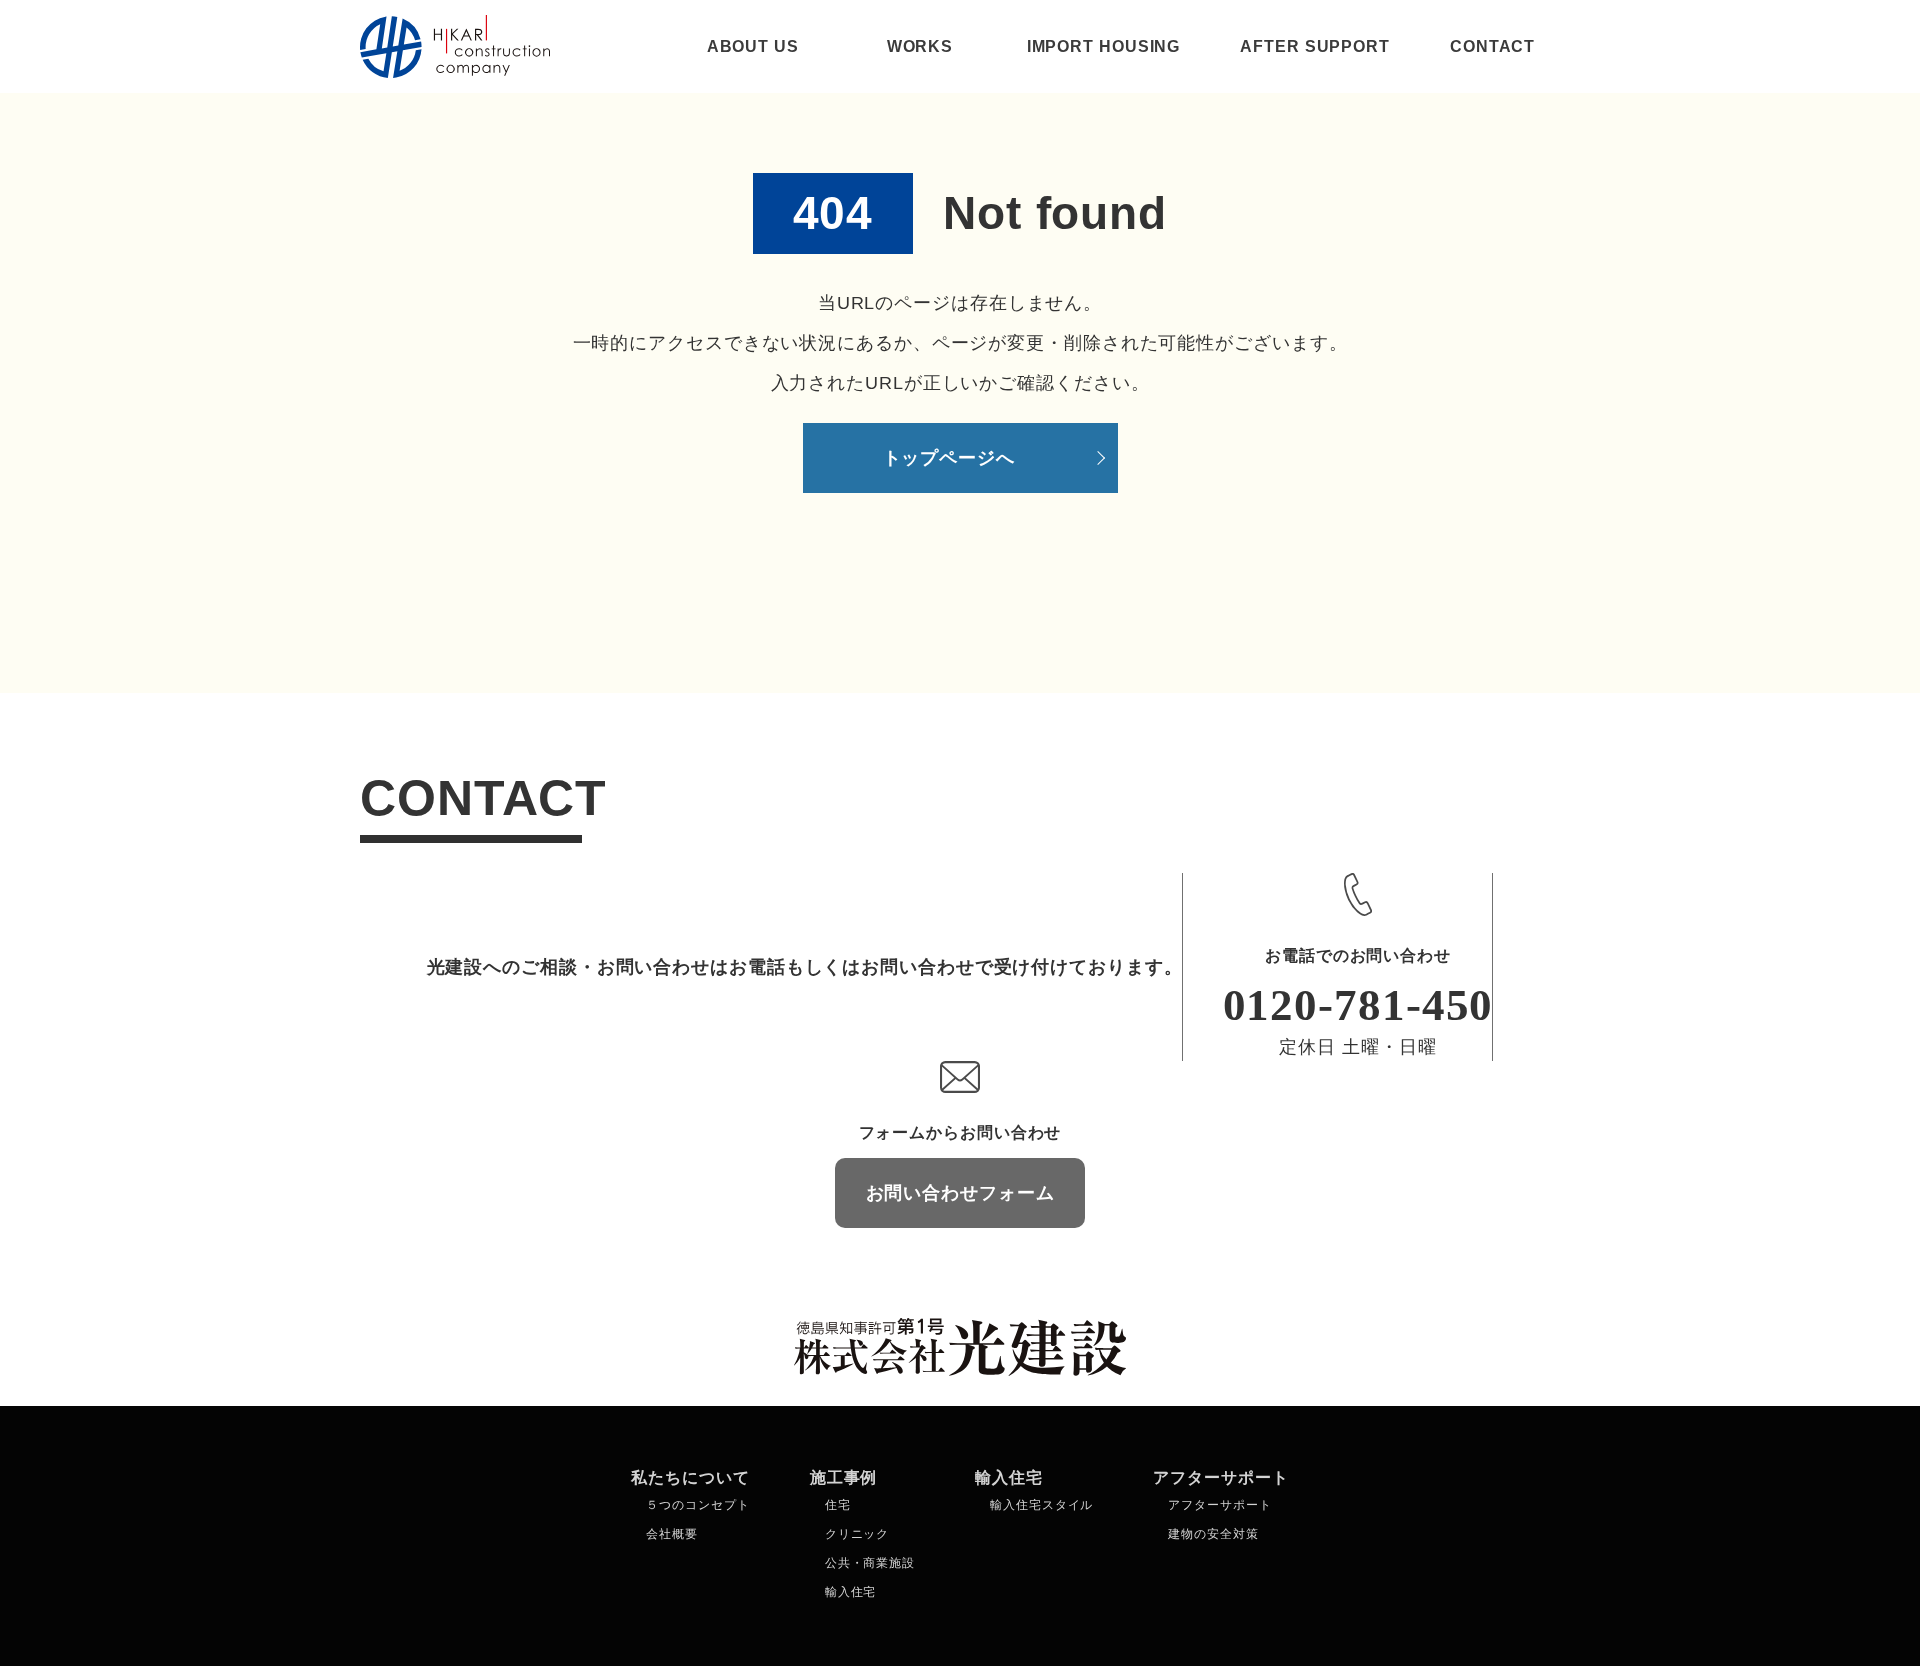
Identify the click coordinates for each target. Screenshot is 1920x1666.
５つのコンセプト (697, 1505)
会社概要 (672, 1534)
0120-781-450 (1358, 1005)
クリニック (857, 1534)
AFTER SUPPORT (1315, 46)
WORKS (920, 46)
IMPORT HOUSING (1104, 46)
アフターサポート (1219, 1505)
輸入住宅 (851, 1592)
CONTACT (1492, 46)
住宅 (838, 1505)
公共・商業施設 (870, 1563)
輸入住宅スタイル (1041, 1505)
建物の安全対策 (1213, 1534)
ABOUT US (753, 46)
